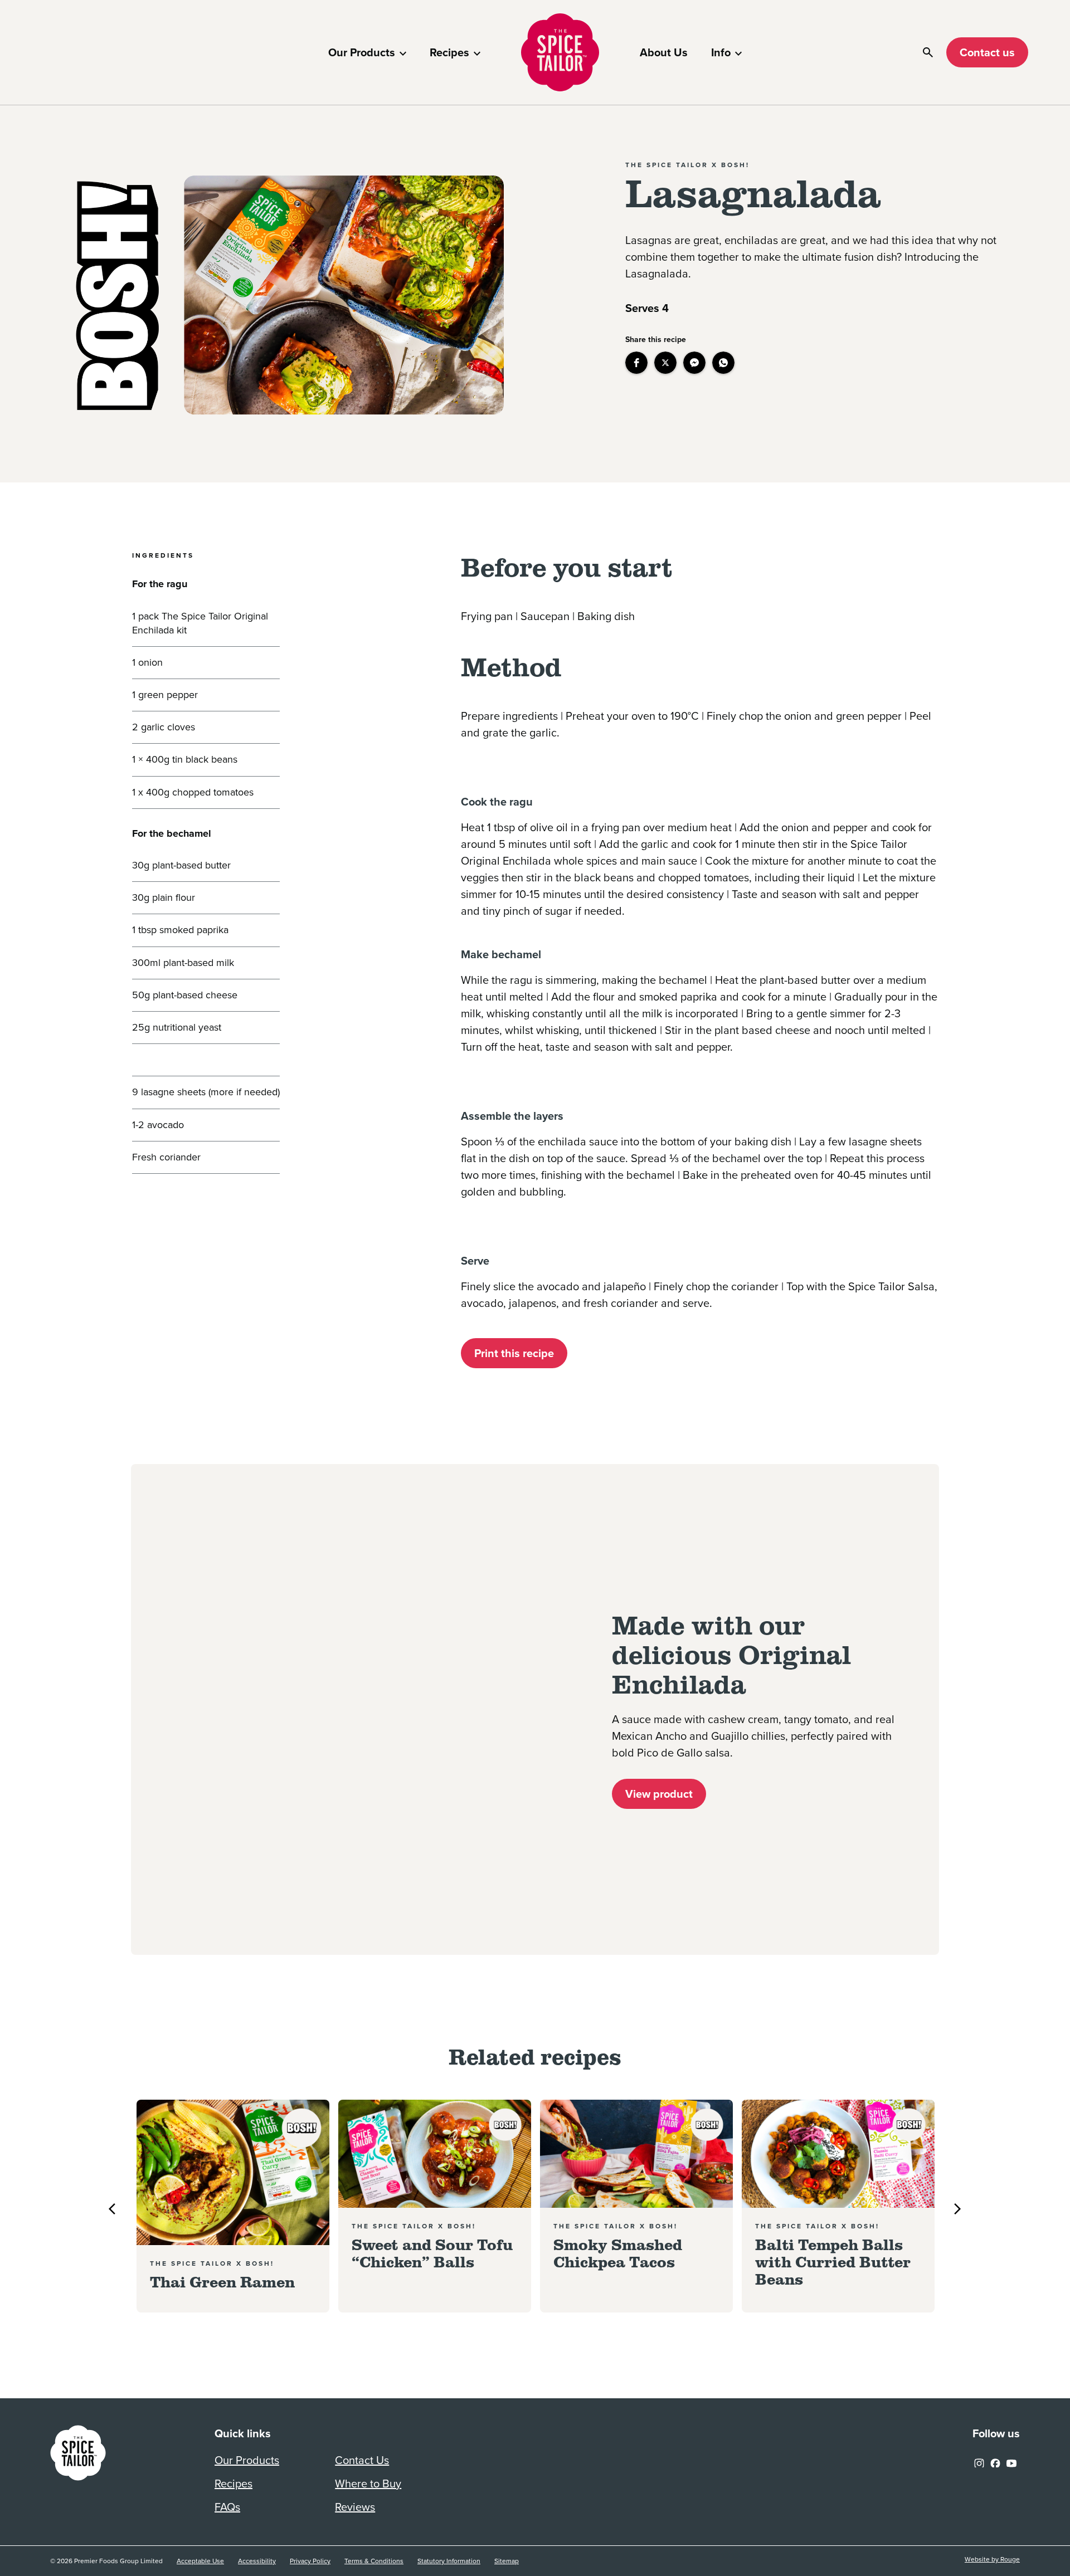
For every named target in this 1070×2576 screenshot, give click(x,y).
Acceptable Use (200, 2561)
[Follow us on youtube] (1011, 2461)
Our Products (362, 52)
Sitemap (507, 2561)
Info (721, 52)
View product (659, 1794)
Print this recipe (514, 1353)
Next (957, 2209)
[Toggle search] (928, 52)
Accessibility (257, 2561)
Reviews (355, 2507)
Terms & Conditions (374, 2561)
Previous (112, 2209)
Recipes (449, 52)
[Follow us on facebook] (995, 2461)
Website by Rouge (992, 2560)
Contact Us (362, 2460)
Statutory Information (449, 2561)
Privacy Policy (310, 2561)
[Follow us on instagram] (979, 2461)
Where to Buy (368, 2484)
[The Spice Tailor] (560, 52)
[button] (636, 363)
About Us (664, 52)
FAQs (227, 2507)
